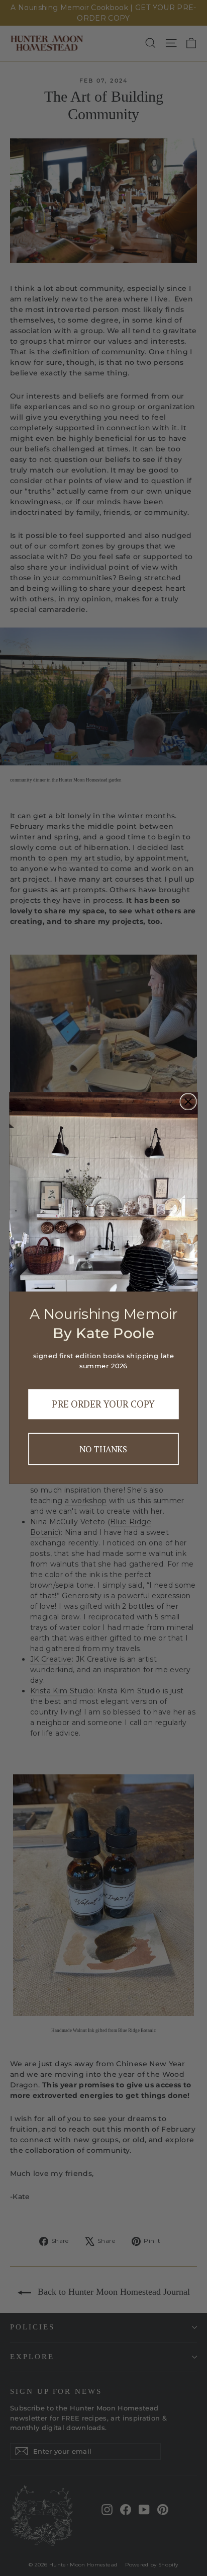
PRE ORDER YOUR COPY (103, 1404)
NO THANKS (103, 1449)
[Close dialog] (188, 1102)
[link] (104, 1192)
